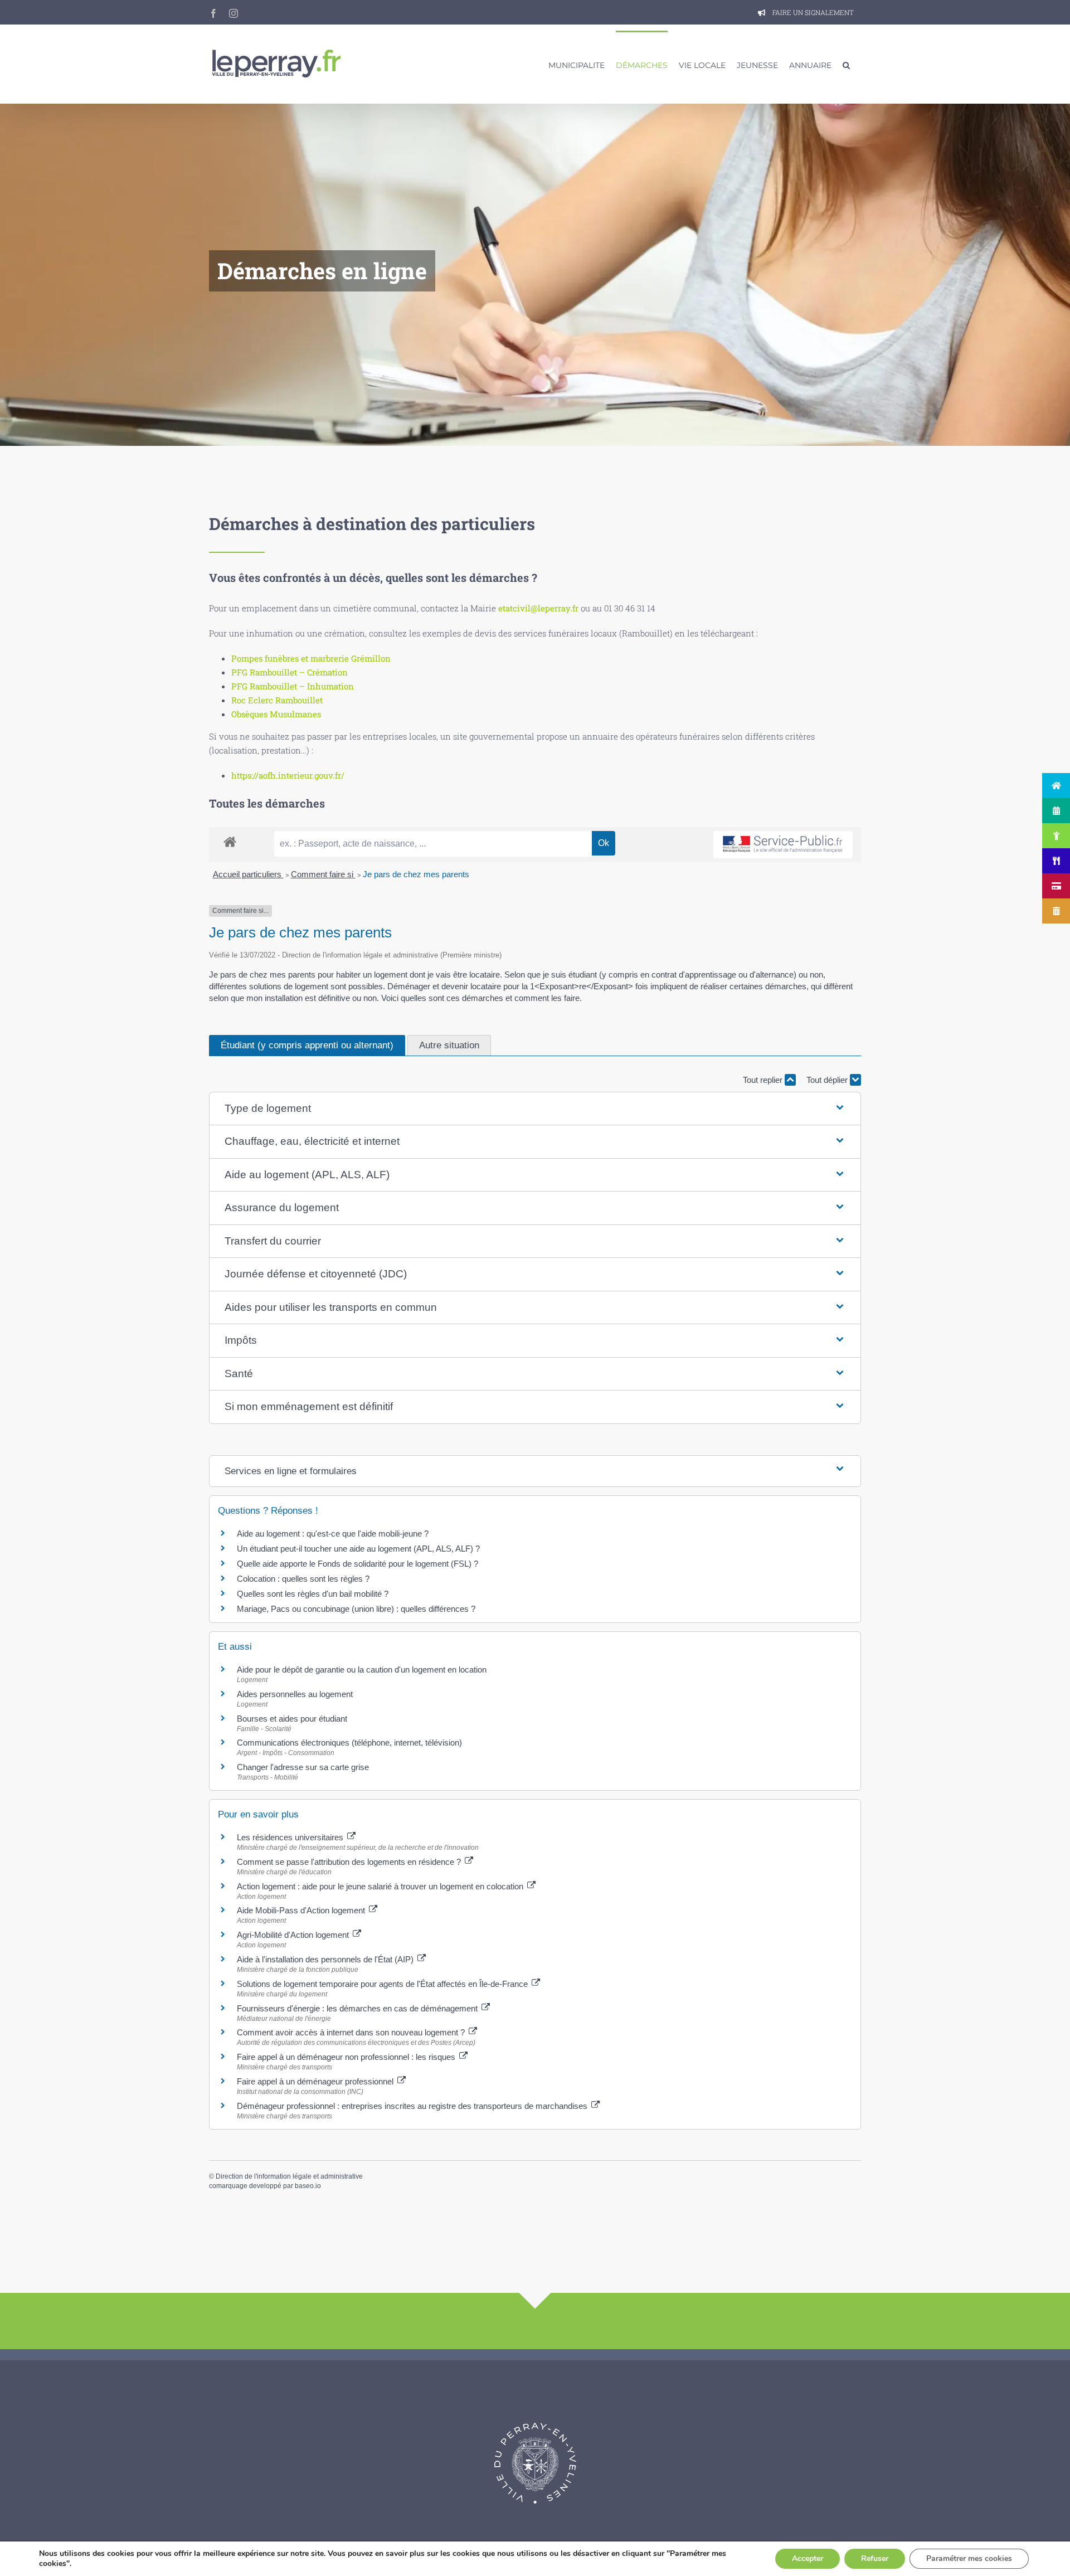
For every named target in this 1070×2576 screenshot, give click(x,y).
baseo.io (308, 2186)
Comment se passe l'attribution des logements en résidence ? (350, 1862)
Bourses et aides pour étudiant (292, 1719)
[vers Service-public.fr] (783, 845)
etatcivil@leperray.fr (538, 608)
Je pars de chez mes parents (416, 874)
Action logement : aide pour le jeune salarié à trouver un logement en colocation (381, 1886)
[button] (846, 64)
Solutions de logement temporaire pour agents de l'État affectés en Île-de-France (383, 1984)
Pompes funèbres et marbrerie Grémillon (311, 658)
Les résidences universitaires (291, 1837)
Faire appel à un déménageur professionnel (316, 2081)
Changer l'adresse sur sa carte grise (303, 1767)
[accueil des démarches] (230, 841)
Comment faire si (323, 874)
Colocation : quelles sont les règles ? (303, 1579)
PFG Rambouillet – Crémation (290, 672)
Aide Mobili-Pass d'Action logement (302, 1910)
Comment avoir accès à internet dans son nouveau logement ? (352, 2032)
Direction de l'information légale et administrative (289, 2176)
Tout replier (764, 1080)
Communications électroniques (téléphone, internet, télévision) (349, 1743)
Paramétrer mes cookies (969, 2558)
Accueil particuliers (248, 874)
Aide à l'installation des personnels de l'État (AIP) (326, 1959)
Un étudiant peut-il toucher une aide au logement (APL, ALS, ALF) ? (358, 1549)
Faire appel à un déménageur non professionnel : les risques (347, 2057)
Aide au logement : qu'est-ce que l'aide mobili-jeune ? (333, 1534)
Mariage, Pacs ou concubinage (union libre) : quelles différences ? (356, 1609)
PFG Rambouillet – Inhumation (293, 686)
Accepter (808, 2558)
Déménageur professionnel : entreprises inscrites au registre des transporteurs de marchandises (413, 2106)
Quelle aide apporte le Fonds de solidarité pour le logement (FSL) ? (358, 1564)
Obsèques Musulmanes (276, 714)
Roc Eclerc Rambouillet (277, 700)
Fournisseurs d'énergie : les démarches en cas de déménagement (358, 2008)
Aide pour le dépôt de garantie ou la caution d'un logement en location (362, 1669)
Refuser (875, 2558)
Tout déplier (828, 1080)
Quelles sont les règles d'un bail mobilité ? (313, 1594)
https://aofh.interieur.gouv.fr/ (288, 775)
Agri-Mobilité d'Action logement (294, 1935)
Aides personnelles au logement (295, 1694)
